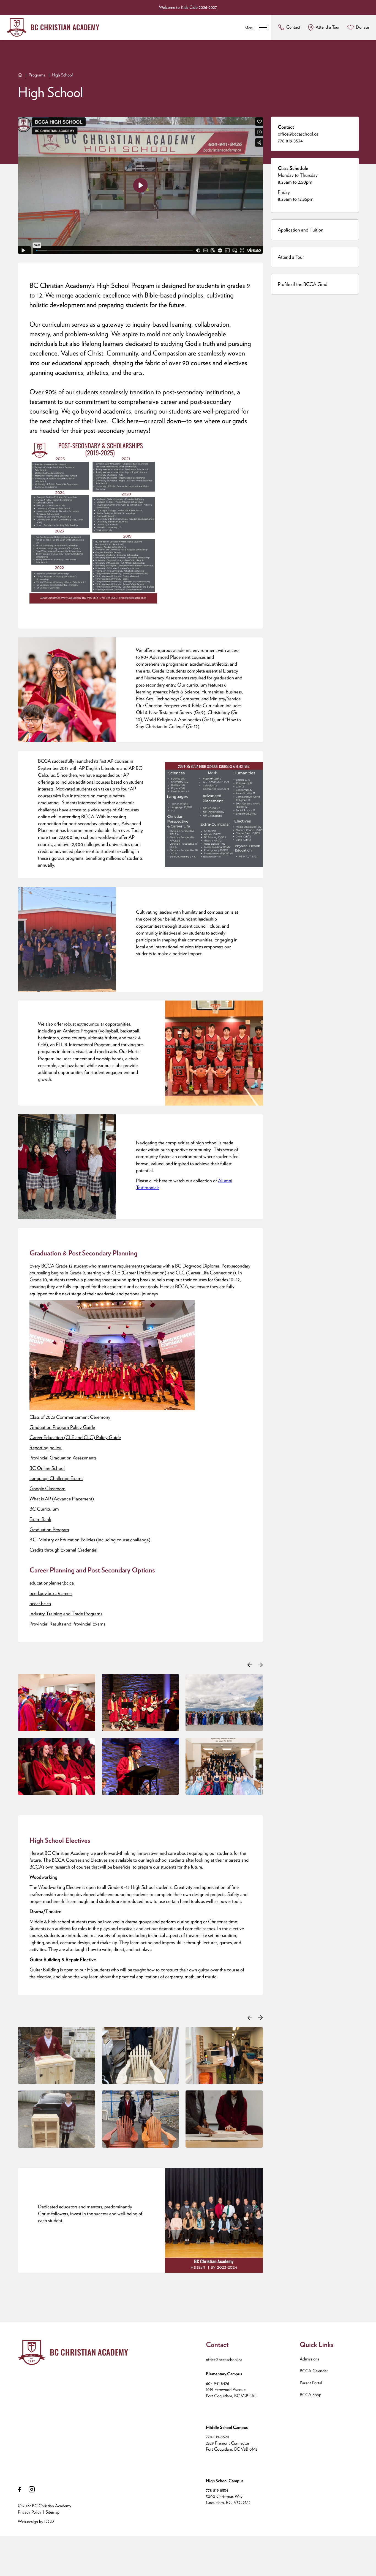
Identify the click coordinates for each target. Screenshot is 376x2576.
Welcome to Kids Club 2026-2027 (188, 7)
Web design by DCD (36, 2521)
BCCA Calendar (314, 2371)
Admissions (310, 2359)
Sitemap (53, 2512)
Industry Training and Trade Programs (66, 1614)
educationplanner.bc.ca (52, 1583)
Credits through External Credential (63, 1550)
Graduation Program (49, 1529)
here (133, 421)
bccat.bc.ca (40, 1603)
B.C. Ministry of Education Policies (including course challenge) (90, 1540)
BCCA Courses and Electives (80, 1860)
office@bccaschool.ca (298, 134)
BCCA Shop (310, 2395)
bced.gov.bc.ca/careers (51, 1593)
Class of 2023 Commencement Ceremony (70, 1417)
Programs (37, 75)
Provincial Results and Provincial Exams (67, 1624)
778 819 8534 (290, 141)
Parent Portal (311, 2383)
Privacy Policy (30, 2512)
